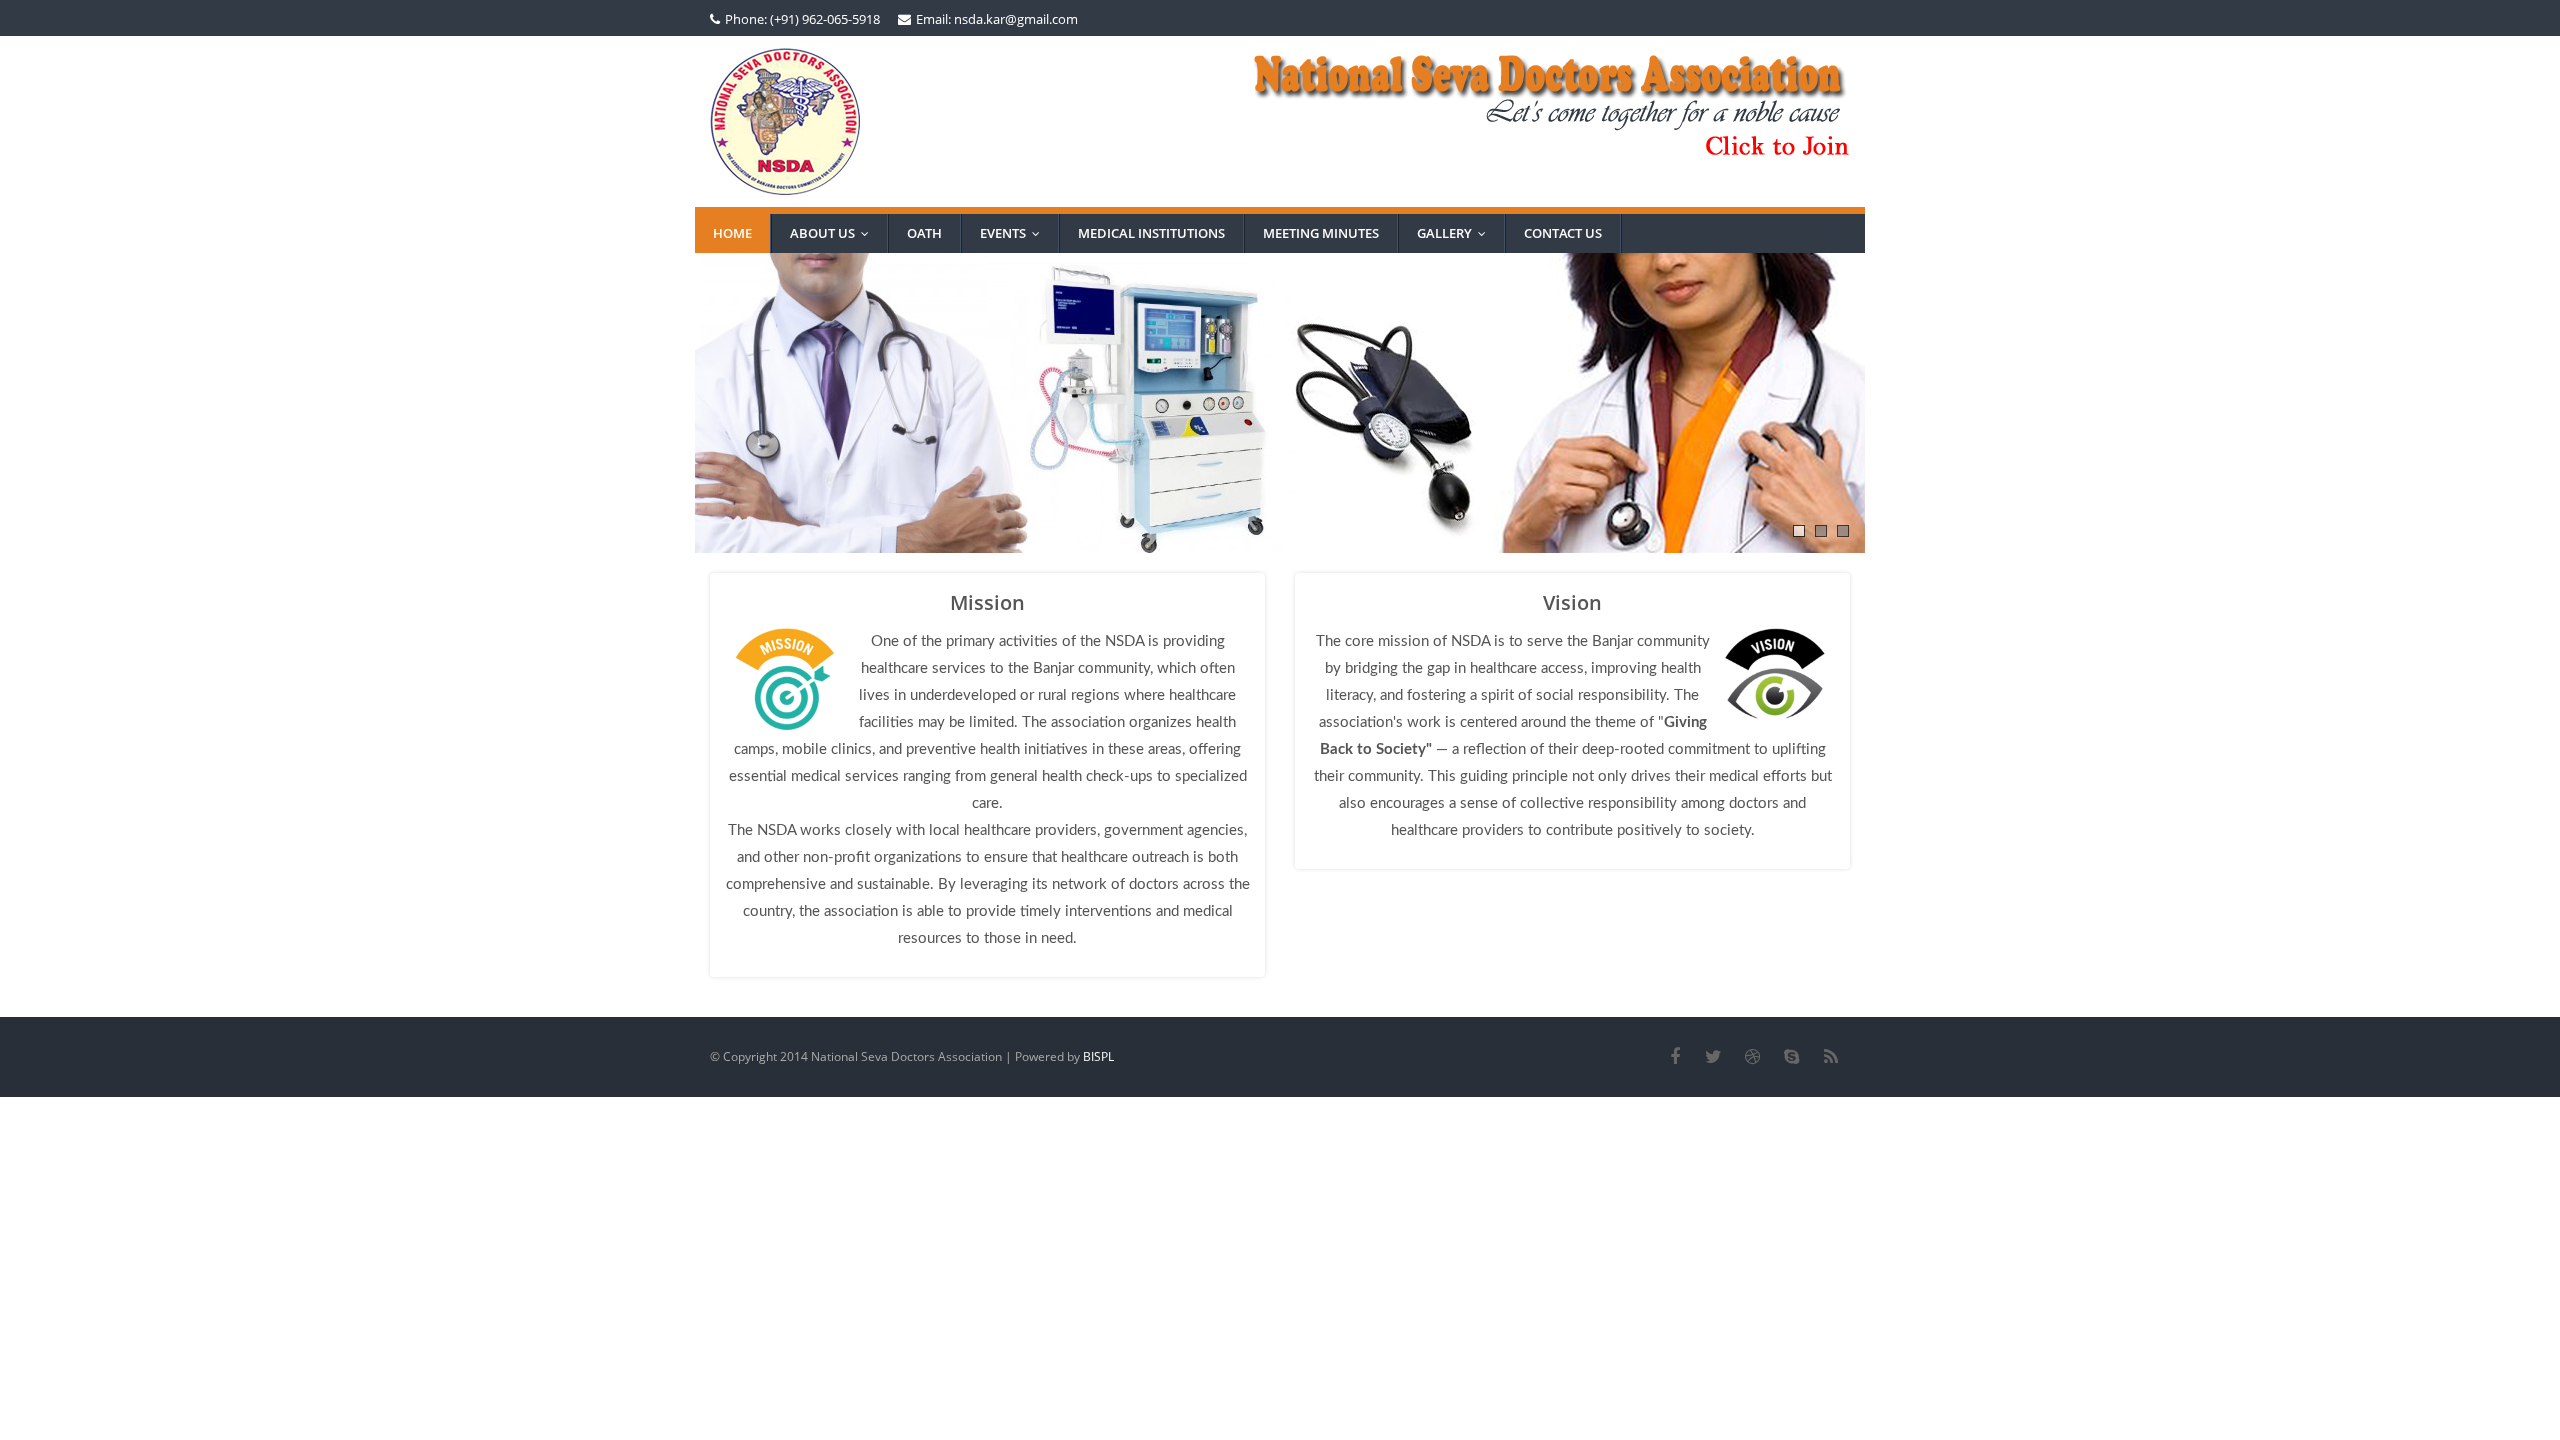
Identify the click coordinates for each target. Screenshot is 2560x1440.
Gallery (1456, 233)
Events (1014, 233)
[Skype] (1791, 1057)
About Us (834, 233)
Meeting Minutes (1321, 233)
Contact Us (1563, 233)
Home (732, 233)
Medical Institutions (1151, 233)
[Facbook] (1674, 1057)
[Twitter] (1713, 1057)
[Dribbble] (1752, 1057)
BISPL (1098, 1056)
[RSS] (1830, 1057)
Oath (924, 233)
